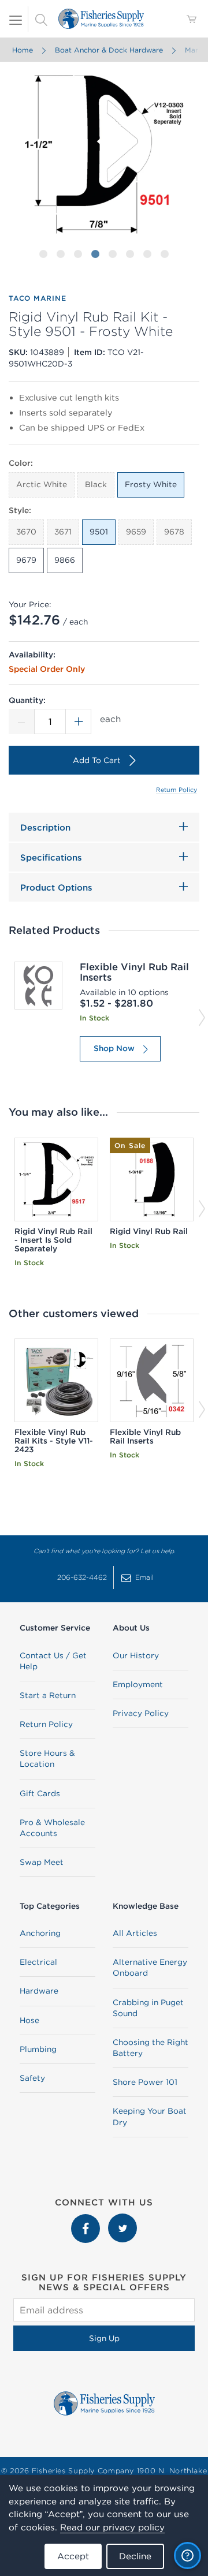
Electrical (38, 1962)
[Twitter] (122, 2219)
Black (96, 484)
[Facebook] (87, 2219)
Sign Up (104, 2338)
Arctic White (42, 484)
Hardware (39, 1991)
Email (144, 1577)
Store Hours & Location (47, 1758)
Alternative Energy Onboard (150, 1967)
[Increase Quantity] (79, 721)
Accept (73, 2556)
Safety (32, 2078)
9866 (65, 560)
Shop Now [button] (114, 1048)
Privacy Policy (141, 1713)
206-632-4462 (82, 1577)
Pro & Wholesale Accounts (52, 1828)
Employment (138, 1684)
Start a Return (48, 1695)
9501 (99, 532)
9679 (26, 560)
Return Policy (177, 790)
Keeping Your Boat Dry (150, 2116)
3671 (63, 532)
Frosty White (151, 484)
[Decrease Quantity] (21, 721)
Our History (136, 1655)
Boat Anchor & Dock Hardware (109, 50)
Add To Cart (97, 760)
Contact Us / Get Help (53, 1661)
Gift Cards (40, 1793)
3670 (26, 532)
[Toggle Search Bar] (41, 19)
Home (23, 50)
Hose (29, 2020)
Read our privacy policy (112, 2527)
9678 (174, 532)
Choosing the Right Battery (151, 2048)
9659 (136, 532)
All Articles (135, 1933)
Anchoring (40, 1933)
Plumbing (38, 2049)
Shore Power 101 (145, 2082)
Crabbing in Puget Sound (148, 2008)
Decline (135, 2556)
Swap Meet (42, 1862)
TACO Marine (37, 298)
